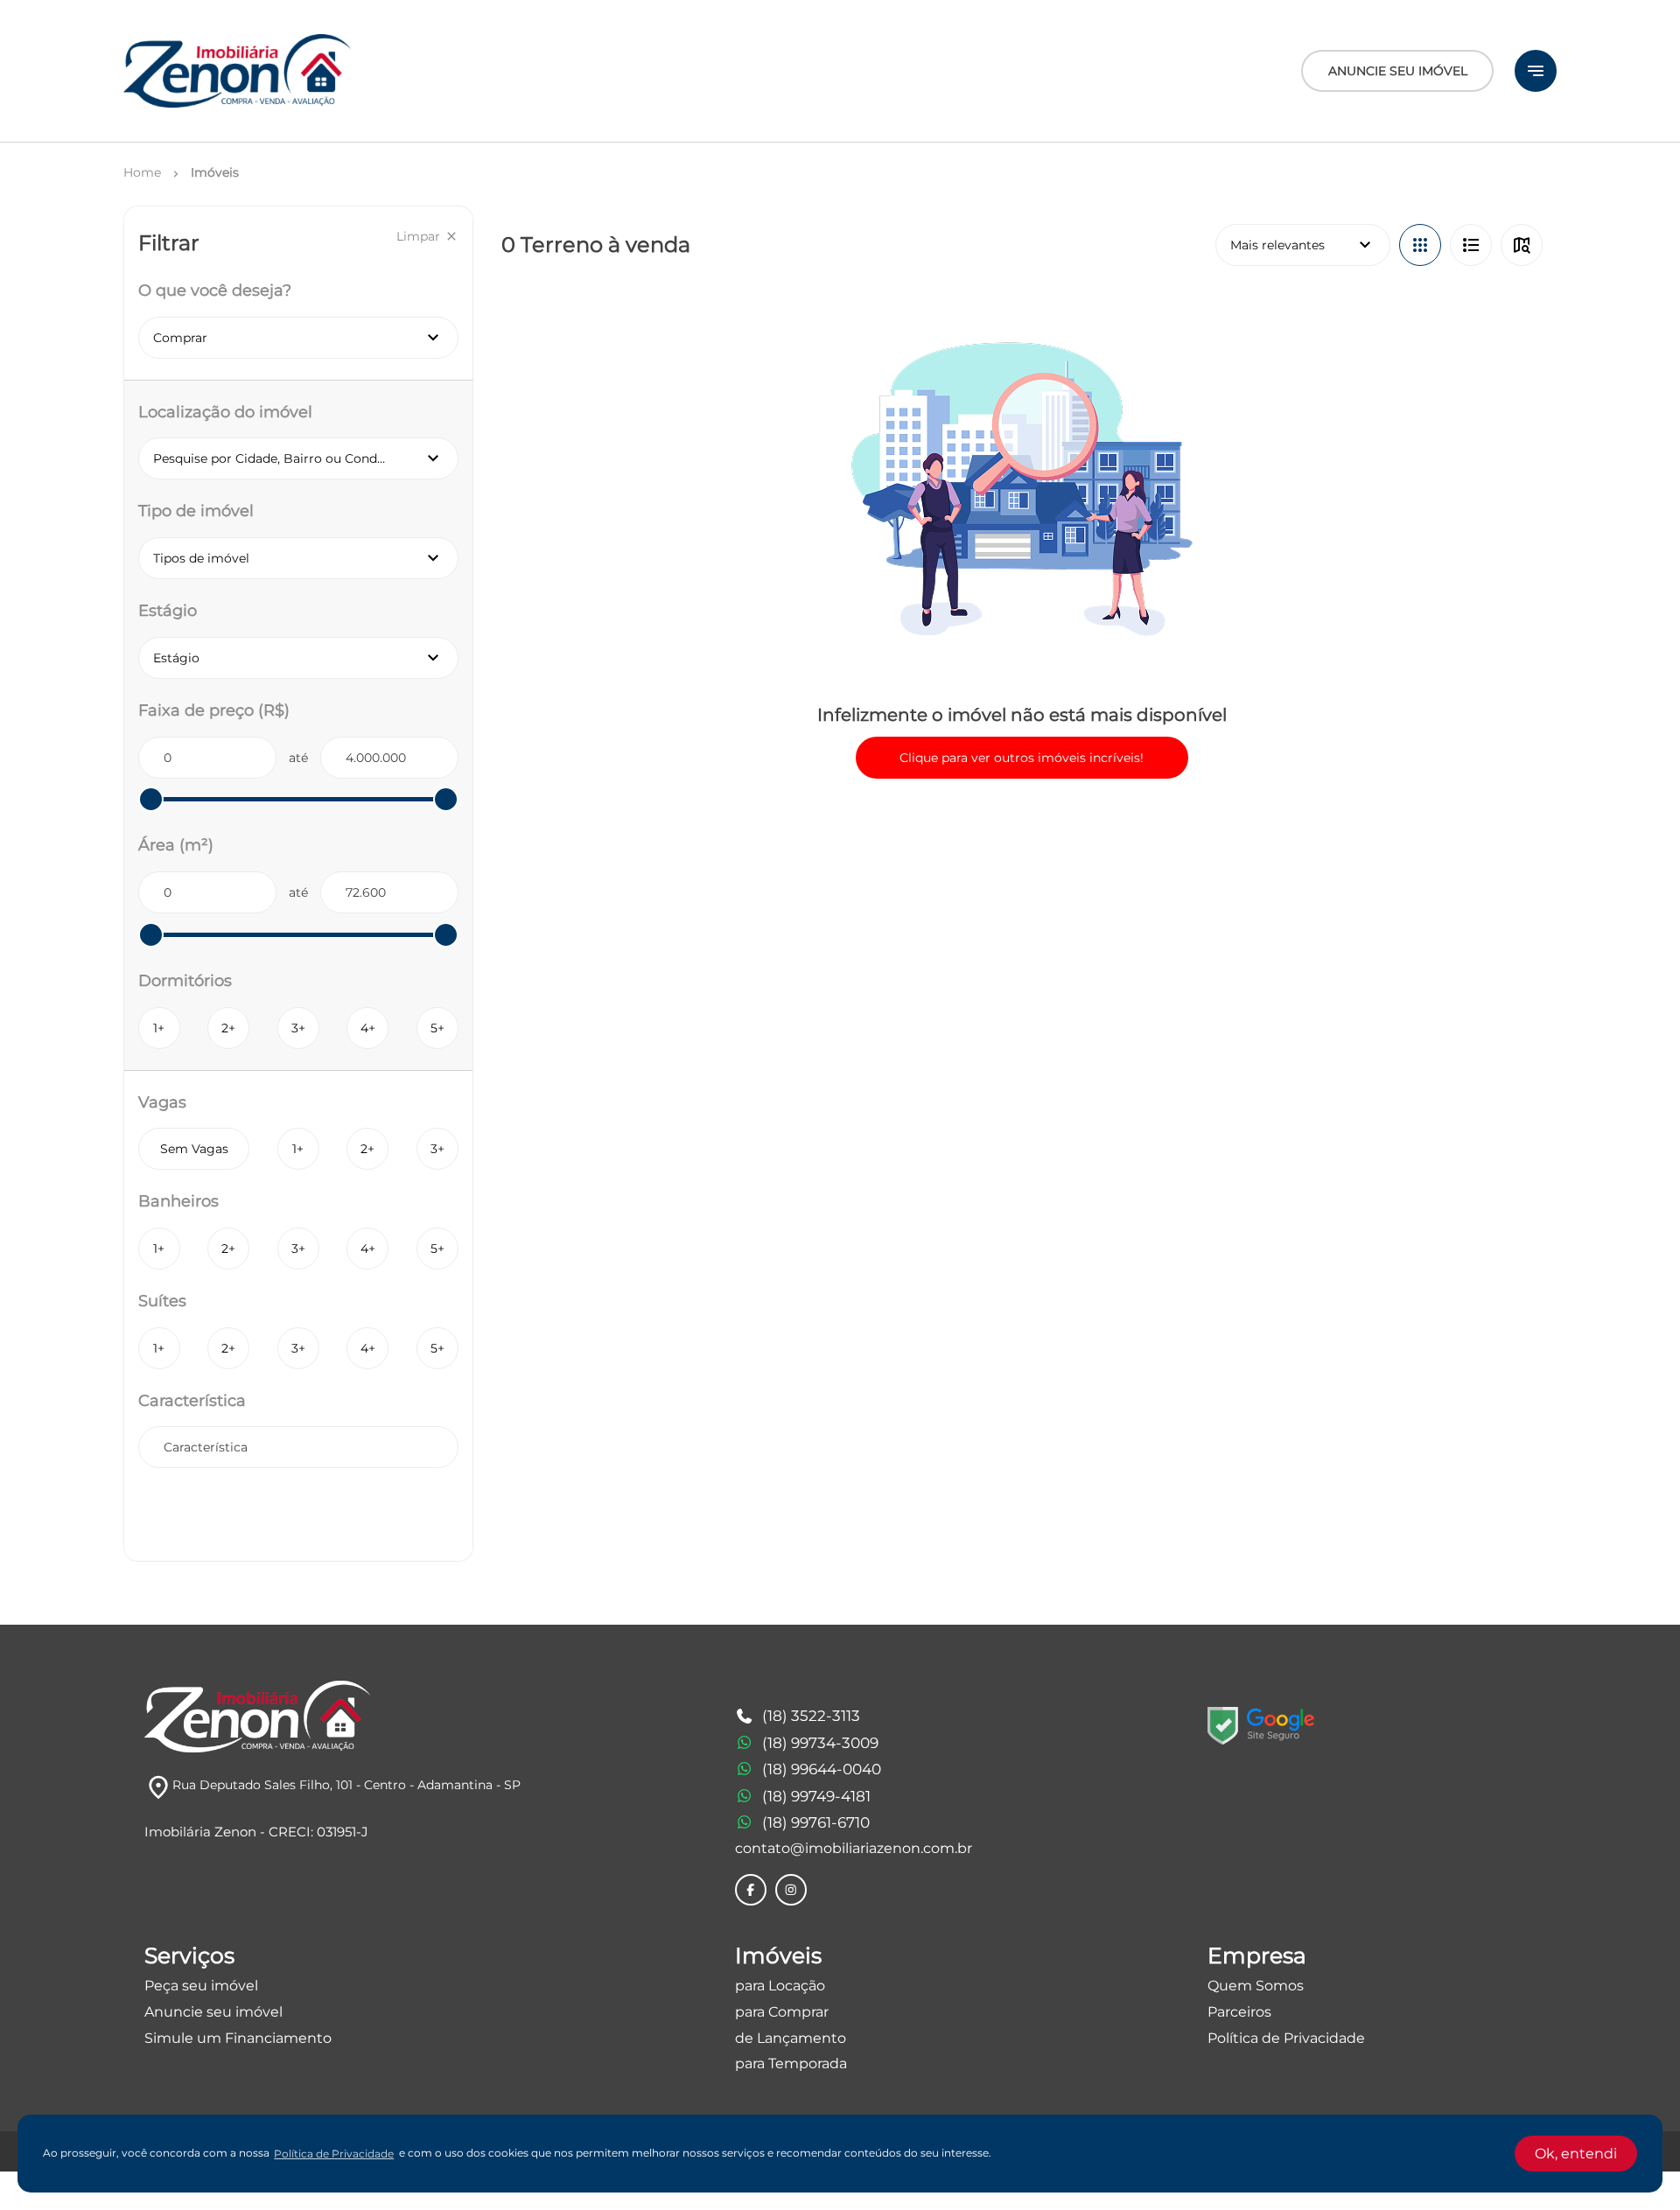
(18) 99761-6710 (816, 1822)
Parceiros (1239, 2012)
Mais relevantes (1303, 245)
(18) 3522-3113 (811, 1716)
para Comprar (782, 2012)
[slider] (151, 799)
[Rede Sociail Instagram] (791, 1890)
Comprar (298, 338)
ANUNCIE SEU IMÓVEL (1398, 71)
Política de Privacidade (1286, 2038)
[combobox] (298, 1447)
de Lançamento (791, 2038)
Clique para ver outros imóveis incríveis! (1022, 758)
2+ (228, 1028)
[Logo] (237, 71)
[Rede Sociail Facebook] (751, 1890)
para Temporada (791, 2063)
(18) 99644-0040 (822, 1769)
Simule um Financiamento (238, 2038)
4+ (368, 1028)
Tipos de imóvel (306, 558)
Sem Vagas (194, 1149)
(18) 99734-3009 (820, 1743)
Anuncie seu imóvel (213, 2012)
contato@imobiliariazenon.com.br (854, 1848)
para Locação (780, 1986)
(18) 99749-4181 (816, 1796)
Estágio (306, 658)
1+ (159, 1028)
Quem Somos (1256, 1986)
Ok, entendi (1576, 2154)
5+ (437, 1028)
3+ (298, 1028)
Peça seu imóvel (201, 1986)
